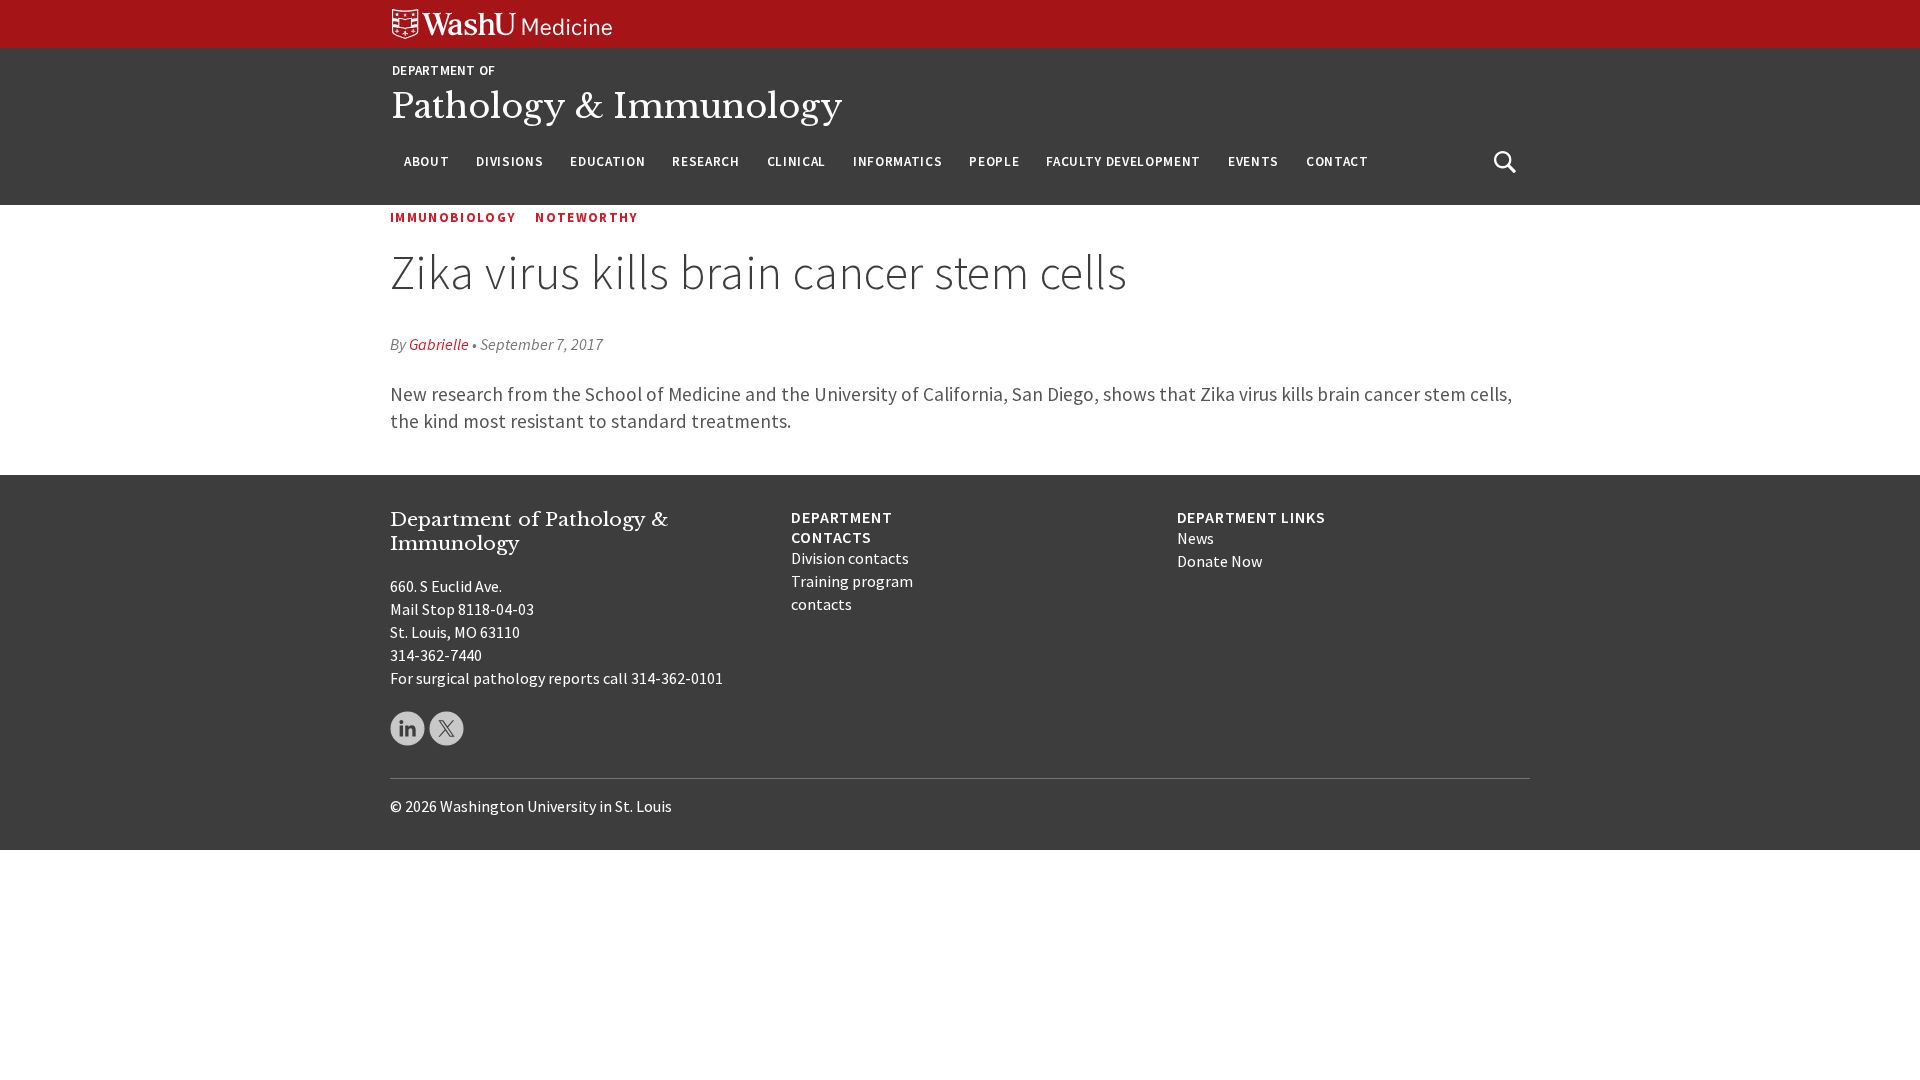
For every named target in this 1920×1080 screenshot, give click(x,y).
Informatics (897, 161)
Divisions (509, 161)
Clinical (796, 161)
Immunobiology (453, 217)
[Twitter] (446, 728)
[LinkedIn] (407, 728)
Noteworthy (586, 217)
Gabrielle (439, 344)
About (426, 161)
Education (607, 161)
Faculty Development (1123, 161)
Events (1253, 161)
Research (705, 161)
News (1195, 538)
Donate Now (1219, 561)
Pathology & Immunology (617, 106)
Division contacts (850, 558)
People (994, 161)
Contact (1337, 161)
